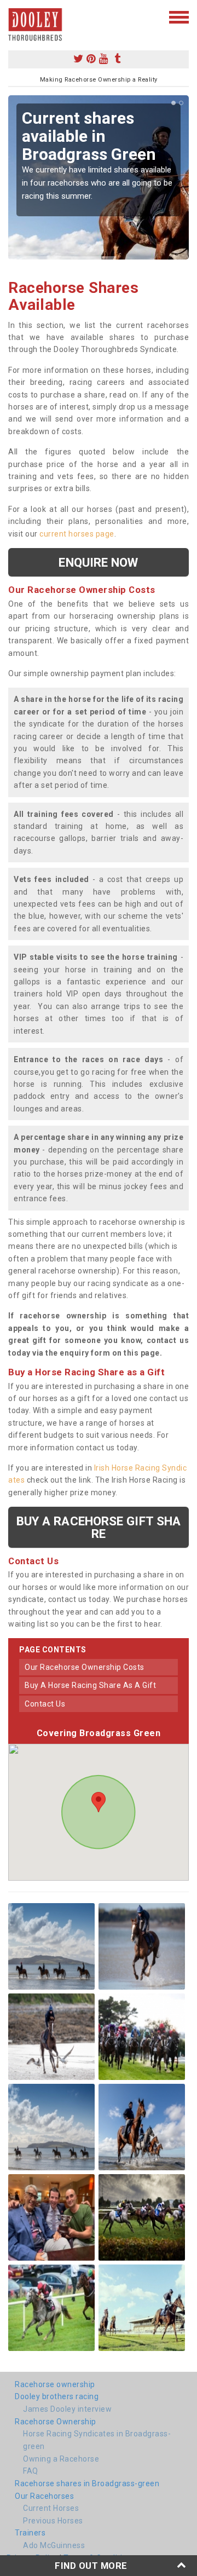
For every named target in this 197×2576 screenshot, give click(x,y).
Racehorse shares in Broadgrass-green (87, 2483)
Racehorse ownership (55, 2384)
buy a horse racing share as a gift (90, 1685)
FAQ (31, 2471)
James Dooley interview (67, 2409)
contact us (45, 1704)
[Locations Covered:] (13, 16)
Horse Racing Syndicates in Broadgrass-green (97, 2440)
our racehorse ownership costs (85, 1667)
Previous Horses (53, 2521)
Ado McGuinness (54, 2545)
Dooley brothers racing (57, 2396)
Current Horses (51, 2508)
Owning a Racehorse (61, 2459)
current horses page (77, 534)
